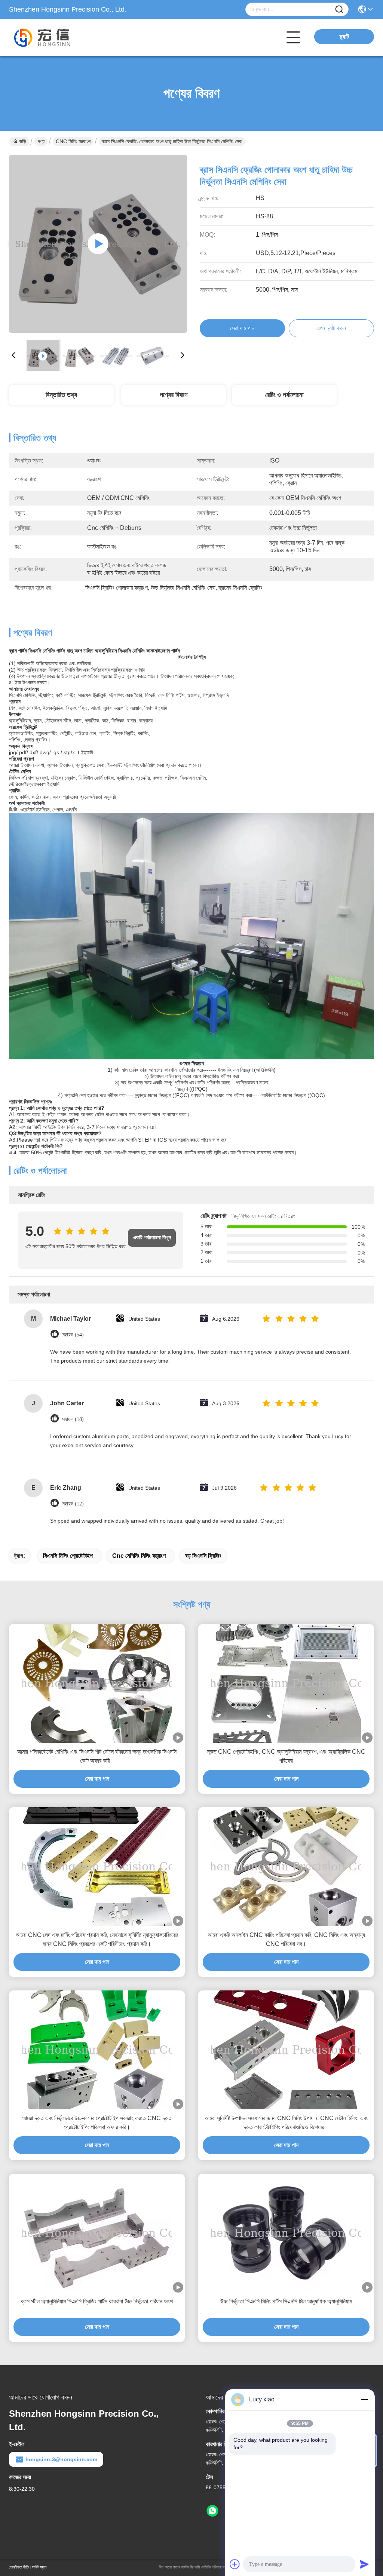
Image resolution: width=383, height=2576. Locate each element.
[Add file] (235, 2564)
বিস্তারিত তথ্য (61, 395)
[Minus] (364, 2400)
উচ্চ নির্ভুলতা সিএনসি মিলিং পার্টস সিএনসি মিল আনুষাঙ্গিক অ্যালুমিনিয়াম (286, 2301)
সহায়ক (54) (73, 1335)
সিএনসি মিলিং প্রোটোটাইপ (68, 1556)
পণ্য (41, 141)
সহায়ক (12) (73, 1504)
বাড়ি (22, 141)
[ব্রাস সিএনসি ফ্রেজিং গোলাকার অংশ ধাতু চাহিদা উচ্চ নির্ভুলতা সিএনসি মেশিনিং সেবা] (98, 244)
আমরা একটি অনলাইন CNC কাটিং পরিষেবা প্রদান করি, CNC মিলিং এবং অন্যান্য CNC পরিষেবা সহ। (286, 1939)
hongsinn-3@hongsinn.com (61, 2459)
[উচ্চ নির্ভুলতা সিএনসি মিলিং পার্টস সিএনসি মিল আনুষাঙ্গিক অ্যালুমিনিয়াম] (286, 2233)
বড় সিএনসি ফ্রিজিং (203, 1556)
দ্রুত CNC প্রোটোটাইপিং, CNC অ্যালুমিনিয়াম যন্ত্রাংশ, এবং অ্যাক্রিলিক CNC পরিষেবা (286, 1756)
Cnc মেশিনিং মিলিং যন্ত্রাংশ (139, 1556)
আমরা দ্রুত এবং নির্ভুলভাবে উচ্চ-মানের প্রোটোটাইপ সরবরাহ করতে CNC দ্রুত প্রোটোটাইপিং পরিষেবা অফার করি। (97, 2123)
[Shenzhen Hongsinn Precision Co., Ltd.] (50, 37)
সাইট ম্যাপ (39, 2567)
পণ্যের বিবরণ (174, 395)
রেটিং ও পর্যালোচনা (284, 395)
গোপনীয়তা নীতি (19, 2567)
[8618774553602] (212, 2511)
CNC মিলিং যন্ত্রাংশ (73, 141)
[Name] (339, 10)
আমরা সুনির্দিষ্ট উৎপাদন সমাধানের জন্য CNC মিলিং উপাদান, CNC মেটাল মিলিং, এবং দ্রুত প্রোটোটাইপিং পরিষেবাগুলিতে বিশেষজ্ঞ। (286, 2123)
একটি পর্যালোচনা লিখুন (152, 1238)
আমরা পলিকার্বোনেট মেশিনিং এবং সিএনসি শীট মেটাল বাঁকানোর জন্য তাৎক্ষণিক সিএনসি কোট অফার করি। (97, 1756)
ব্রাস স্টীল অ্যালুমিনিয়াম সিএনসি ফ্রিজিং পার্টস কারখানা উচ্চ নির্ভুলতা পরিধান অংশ (97, 2301)
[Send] (364, 2564)
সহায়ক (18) (73, 1419)
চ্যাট (344, 37)
